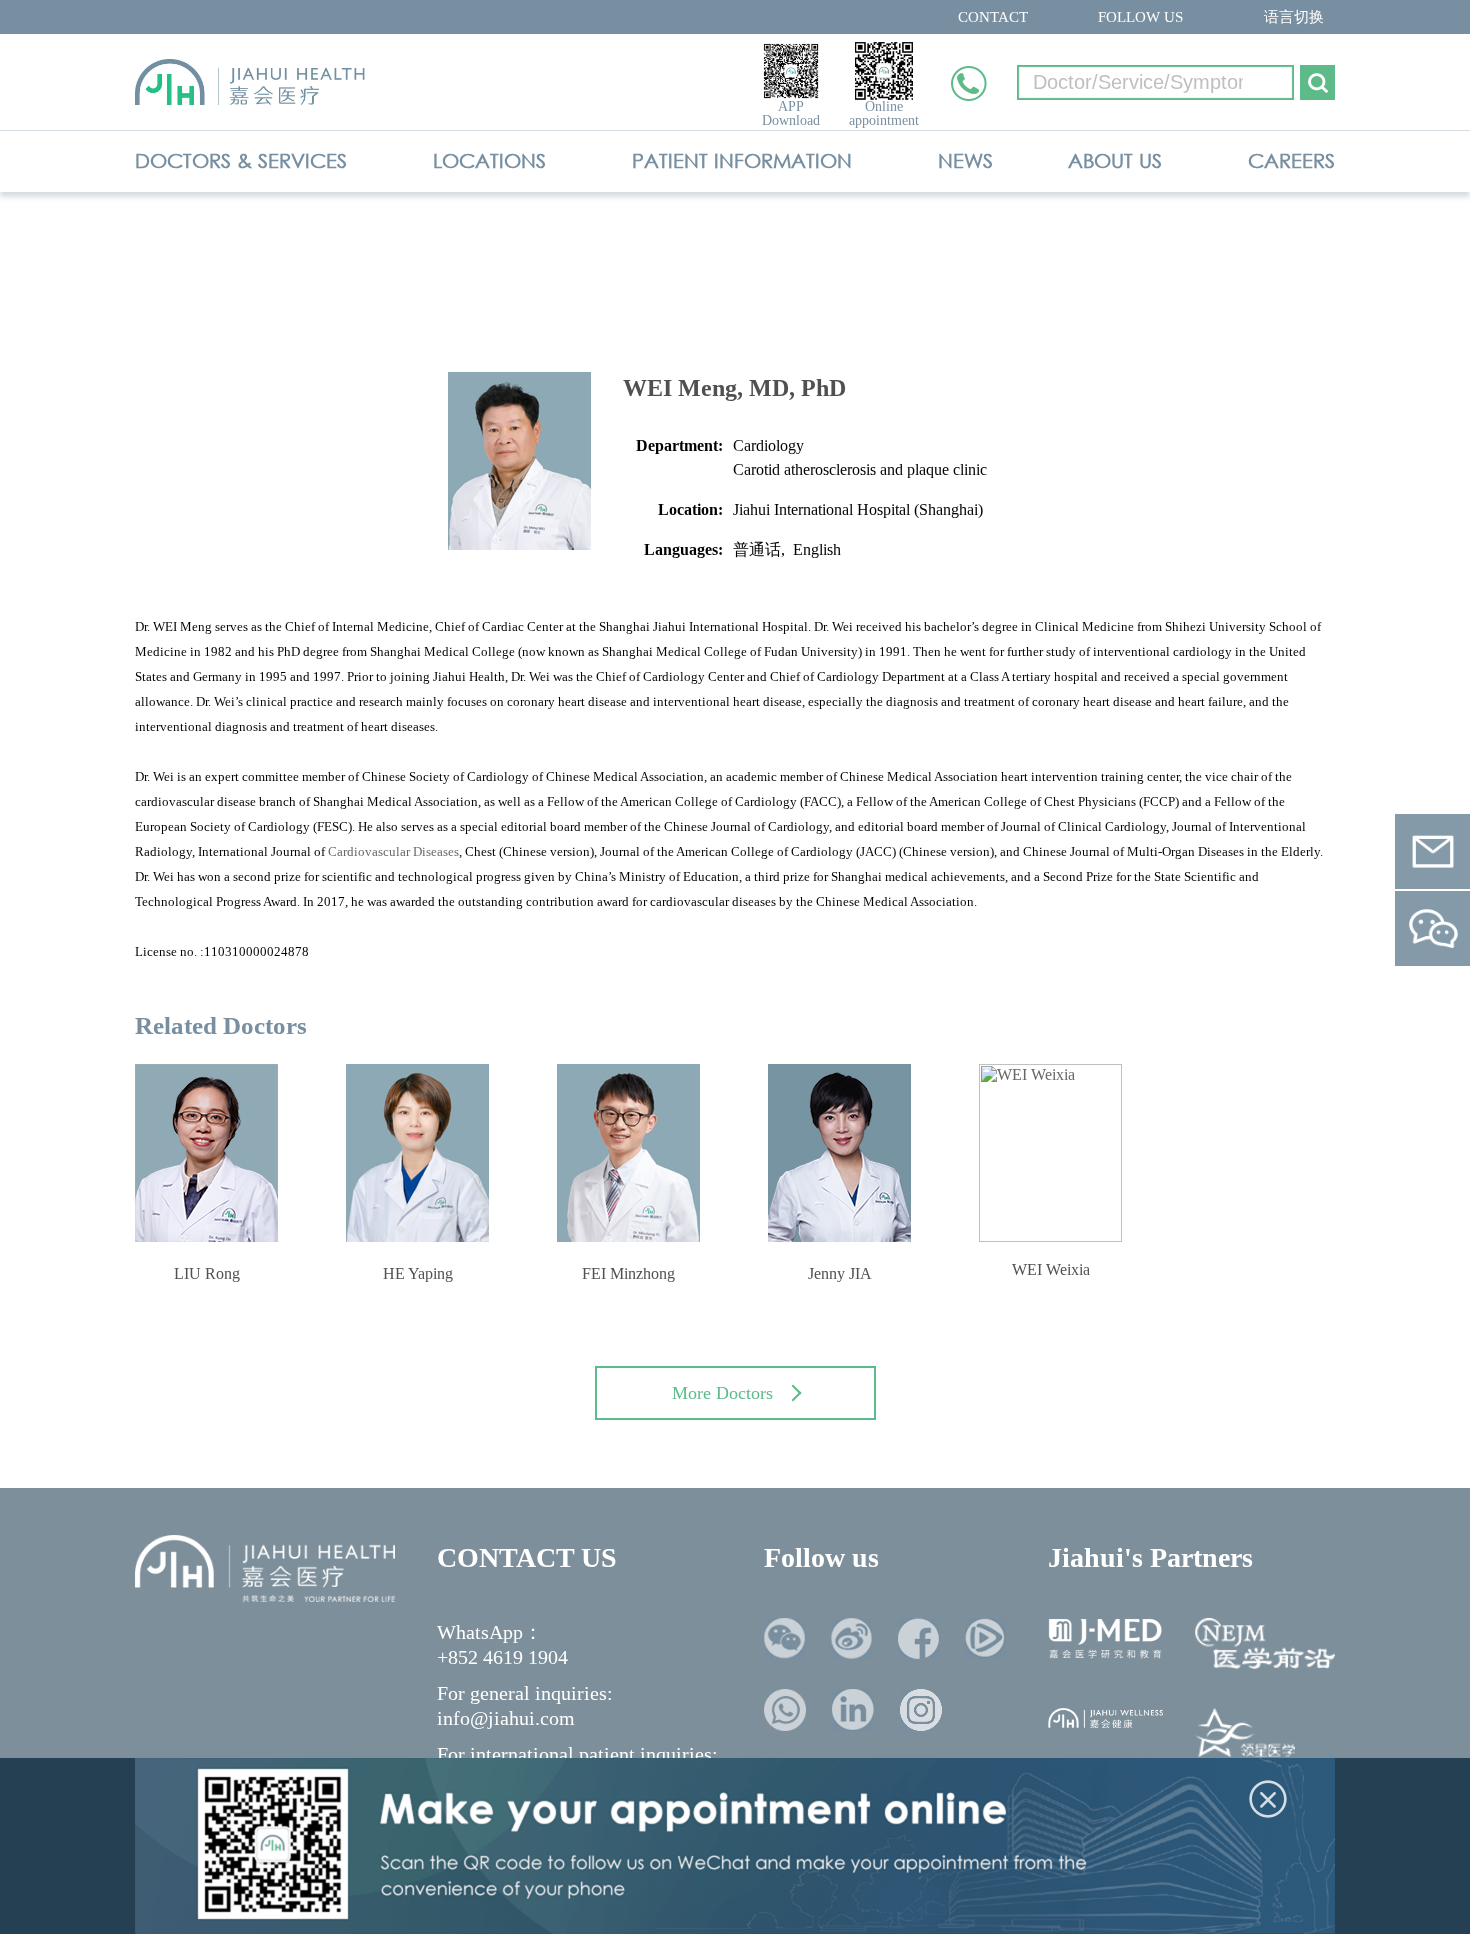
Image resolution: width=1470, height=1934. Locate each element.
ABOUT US (1115, 160)
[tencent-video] (985, 1638)
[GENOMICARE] (1245, 1737)
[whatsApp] (785, 1710)
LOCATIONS (489, 160)
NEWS (965, 160)
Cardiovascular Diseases (393, 851)
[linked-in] (853, 1710)
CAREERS (1291, 160)
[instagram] (921, 1710)
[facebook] (918, 1638)
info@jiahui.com (506, 1718)
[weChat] (784, 1638)
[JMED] (1105, 1638)
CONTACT (993, 17)
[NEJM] (1265, 1643)
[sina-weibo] (851, 1638)
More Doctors (722, 1393)
